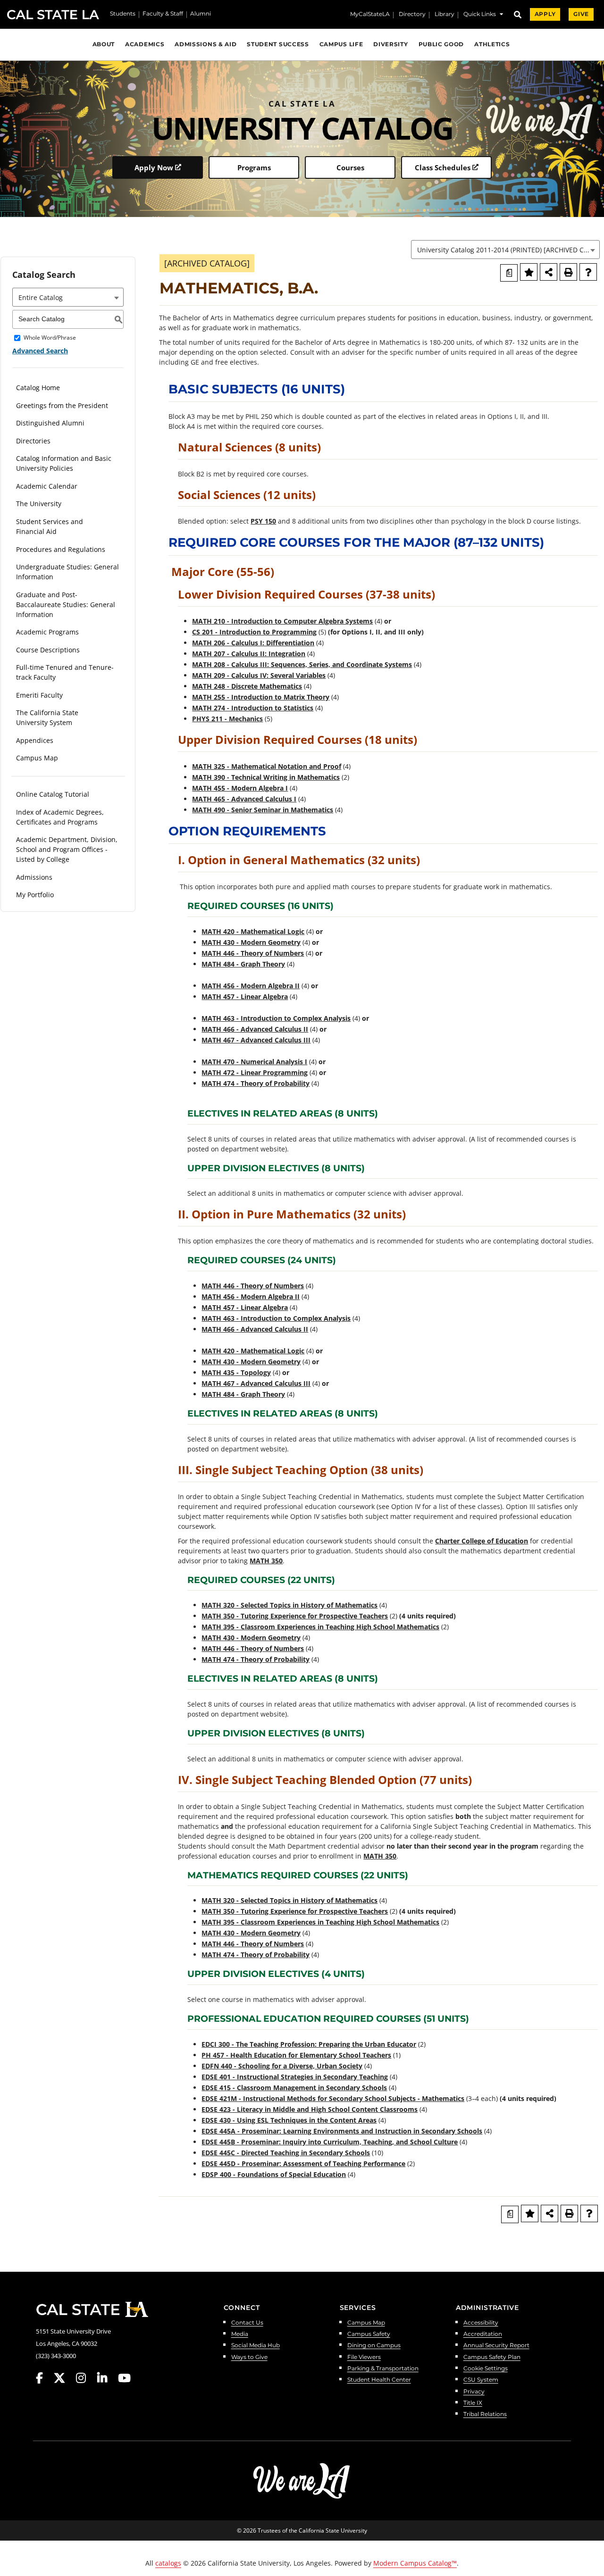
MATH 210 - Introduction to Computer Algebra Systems (282, 621)
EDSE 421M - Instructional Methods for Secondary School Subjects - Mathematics (333, 2098)
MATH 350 (266, 1561)
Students (123, 14)
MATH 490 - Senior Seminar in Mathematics (263, 810)
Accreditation (483, 2334)
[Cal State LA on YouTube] (124, 2378)
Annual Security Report (496, 2346)
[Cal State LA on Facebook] (44, 2378)
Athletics (492, 44)
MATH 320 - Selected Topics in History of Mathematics (289, 1605)
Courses (350, 167)
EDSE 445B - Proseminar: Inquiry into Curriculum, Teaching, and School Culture (330, 2142)
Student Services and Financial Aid (50, 526)
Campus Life (341, 44)
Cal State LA (53, 15)
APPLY (545, 14)
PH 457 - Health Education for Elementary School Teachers (296, 2055)
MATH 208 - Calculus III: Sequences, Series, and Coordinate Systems (302, 664)
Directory (412, 15)
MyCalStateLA (370, 15)
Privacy (474, 2392)
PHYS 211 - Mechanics (227, 719)
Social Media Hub (256, 2346)
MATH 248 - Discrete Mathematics (247, 686)
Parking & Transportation (383, 2369)
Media (240, 2334)
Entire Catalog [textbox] (41, 297)
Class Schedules (443, 167)
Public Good (441, 44)
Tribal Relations (485, 2414)
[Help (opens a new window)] (588, 272)
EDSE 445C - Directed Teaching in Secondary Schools (286, 2153)
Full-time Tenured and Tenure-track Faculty (65, 672)
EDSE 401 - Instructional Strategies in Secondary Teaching (295, 2077)
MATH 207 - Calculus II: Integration (249, 654)
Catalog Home (38, 388)
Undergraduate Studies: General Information (67, 572)
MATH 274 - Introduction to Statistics (253, 708)
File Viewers (364, 2357)
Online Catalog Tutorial (53, 794)
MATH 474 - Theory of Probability (256, 1083)
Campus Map (37, 758)
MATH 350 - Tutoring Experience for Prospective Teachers (295, 1616)
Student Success (278, 44)
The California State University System (47, 717)
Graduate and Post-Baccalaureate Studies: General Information (66, 604)
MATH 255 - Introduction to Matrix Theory (261, 697)
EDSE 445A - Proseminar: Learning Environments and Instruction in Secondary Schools (342, 2131)
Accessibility (481, 2323)
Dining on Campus (374, 2346)
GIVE (581, 14)
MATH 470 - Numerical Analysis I (254, 1062)
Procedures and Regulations (61, 549)
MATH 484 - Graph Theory (243, 964)
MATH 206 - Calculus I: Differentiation (253, 643)
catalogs (168, 2563)
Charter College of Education (482, 1541)
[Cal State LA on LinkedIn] (107, 2378)
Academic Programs (47, 632)
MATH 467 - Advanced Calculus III (256, 1040)
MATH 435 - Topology (236, 1372)
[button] (483, 15)
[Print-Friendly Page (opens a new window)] (568, 272)
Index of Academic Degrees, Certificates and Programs (60, 817)
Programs (254, 167)
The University (39, 504)
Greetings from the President (62, 405)
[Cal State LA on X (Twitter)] (64, 2378)
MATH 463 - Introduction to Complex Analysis (276, 1018)
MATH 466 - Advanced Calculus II (255, 1029)
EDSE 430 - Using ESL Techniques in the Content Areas (289, 2120)
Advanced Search (40, 351)
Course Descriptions (48, 650)
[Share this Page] (549, 272)
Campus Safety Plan (492, 2357)
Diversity (390, 44)
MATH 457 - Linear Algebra (245, 996)
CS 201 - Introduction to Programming (254, 632)
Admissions (34, 877)
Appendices (35, 740)
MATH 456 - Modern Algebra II (251, 986)
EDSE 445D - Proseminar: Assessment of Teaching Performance (303, 2163)
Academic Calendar (47, 486)
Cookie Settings (486, 2369)
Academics (145, 44)
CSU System (481, 2380)
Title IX (473, 2403)
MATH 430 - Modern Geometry (251, 942)
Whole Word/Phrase (50, 338)
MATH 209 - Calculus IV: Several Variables (259, 675)
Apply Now (154, 167)
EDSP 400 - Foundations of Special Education (274, 2174)
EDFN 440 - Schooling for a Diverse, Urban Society (282, 2066)
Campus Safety (369, 2334)
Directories (33, 441)
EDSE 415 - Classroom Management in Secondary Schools (294, 2088)
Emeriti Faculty (39, 695)
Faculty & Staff (163, 14)
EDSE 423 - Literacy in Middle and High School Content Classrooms (310, 2109)
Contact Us (247, 2323)
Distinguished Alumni (50, 423)
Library (445, 15)
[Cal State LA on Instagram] (85, 2378)
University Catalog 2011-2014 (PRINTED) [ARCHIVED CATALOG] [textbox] (508, 250)
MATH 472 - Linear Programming (255, 1072)
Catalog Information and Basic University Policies (64, 463)
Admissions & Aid (206, 44)
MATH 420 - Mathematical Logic (253, 931)
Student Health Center (379, 2380)
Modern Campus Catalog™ (415, 2563)
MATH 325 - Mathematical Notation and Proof (267, 766)
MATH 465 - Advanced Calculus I (244, 799)
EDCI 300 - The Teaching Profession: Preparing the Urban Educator (309, 2044)
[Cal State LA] (92, 2309)
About (104, 44)
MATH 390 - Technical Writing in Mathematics (266, 777)
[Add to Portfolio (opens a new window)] (529, 272)
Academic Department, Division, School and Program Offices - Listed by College (67, 849)
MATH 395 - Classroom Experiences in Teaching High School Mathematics (320, 1627)
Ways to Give (249, 2357)
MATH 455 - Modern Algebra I (240, 788)
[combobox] (505, 250)
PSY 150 (263, 521)
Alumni (201, 14)
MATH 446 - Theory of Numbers (253, 953)
